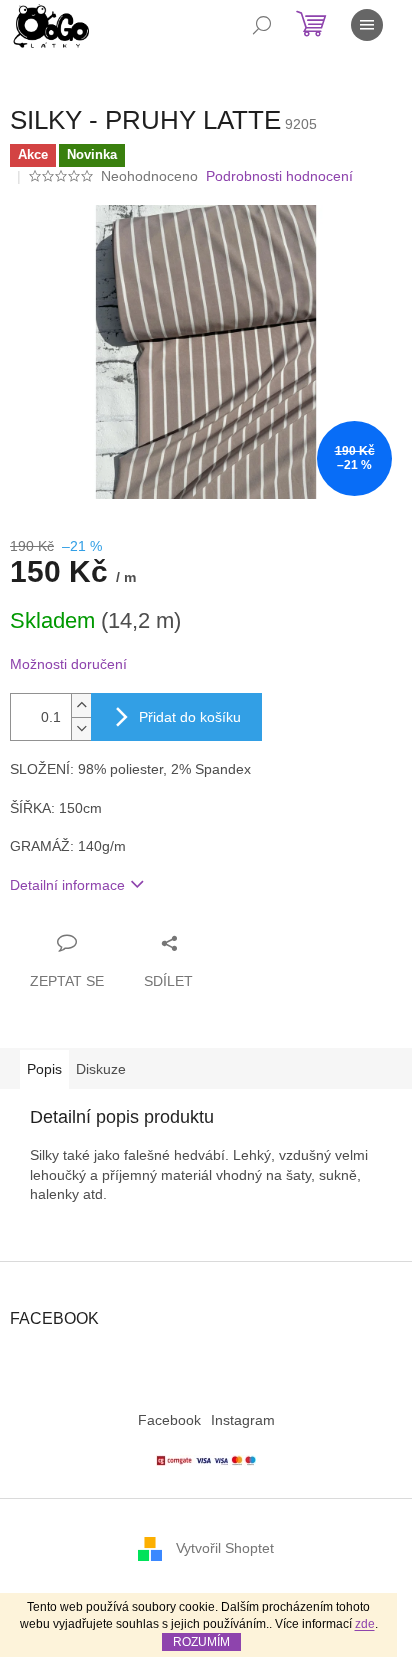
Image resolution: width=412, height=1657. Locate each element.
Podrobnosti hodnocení (279, 176)
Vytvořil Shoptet (225, 1548)
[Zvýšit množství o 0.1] (81, 705)
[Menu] (367, 25)
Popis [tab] (44, 1069)
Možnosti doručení (68, 664)
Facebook (169, 1420)
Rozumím (201, 1642)
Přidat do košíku (190, 717)
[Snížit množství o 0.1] (81, 728)
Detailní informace (67, 885)
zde (365, 1624)
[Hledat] (262, 25)
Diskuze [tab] (101, 1069)
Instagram (243, 1420)
